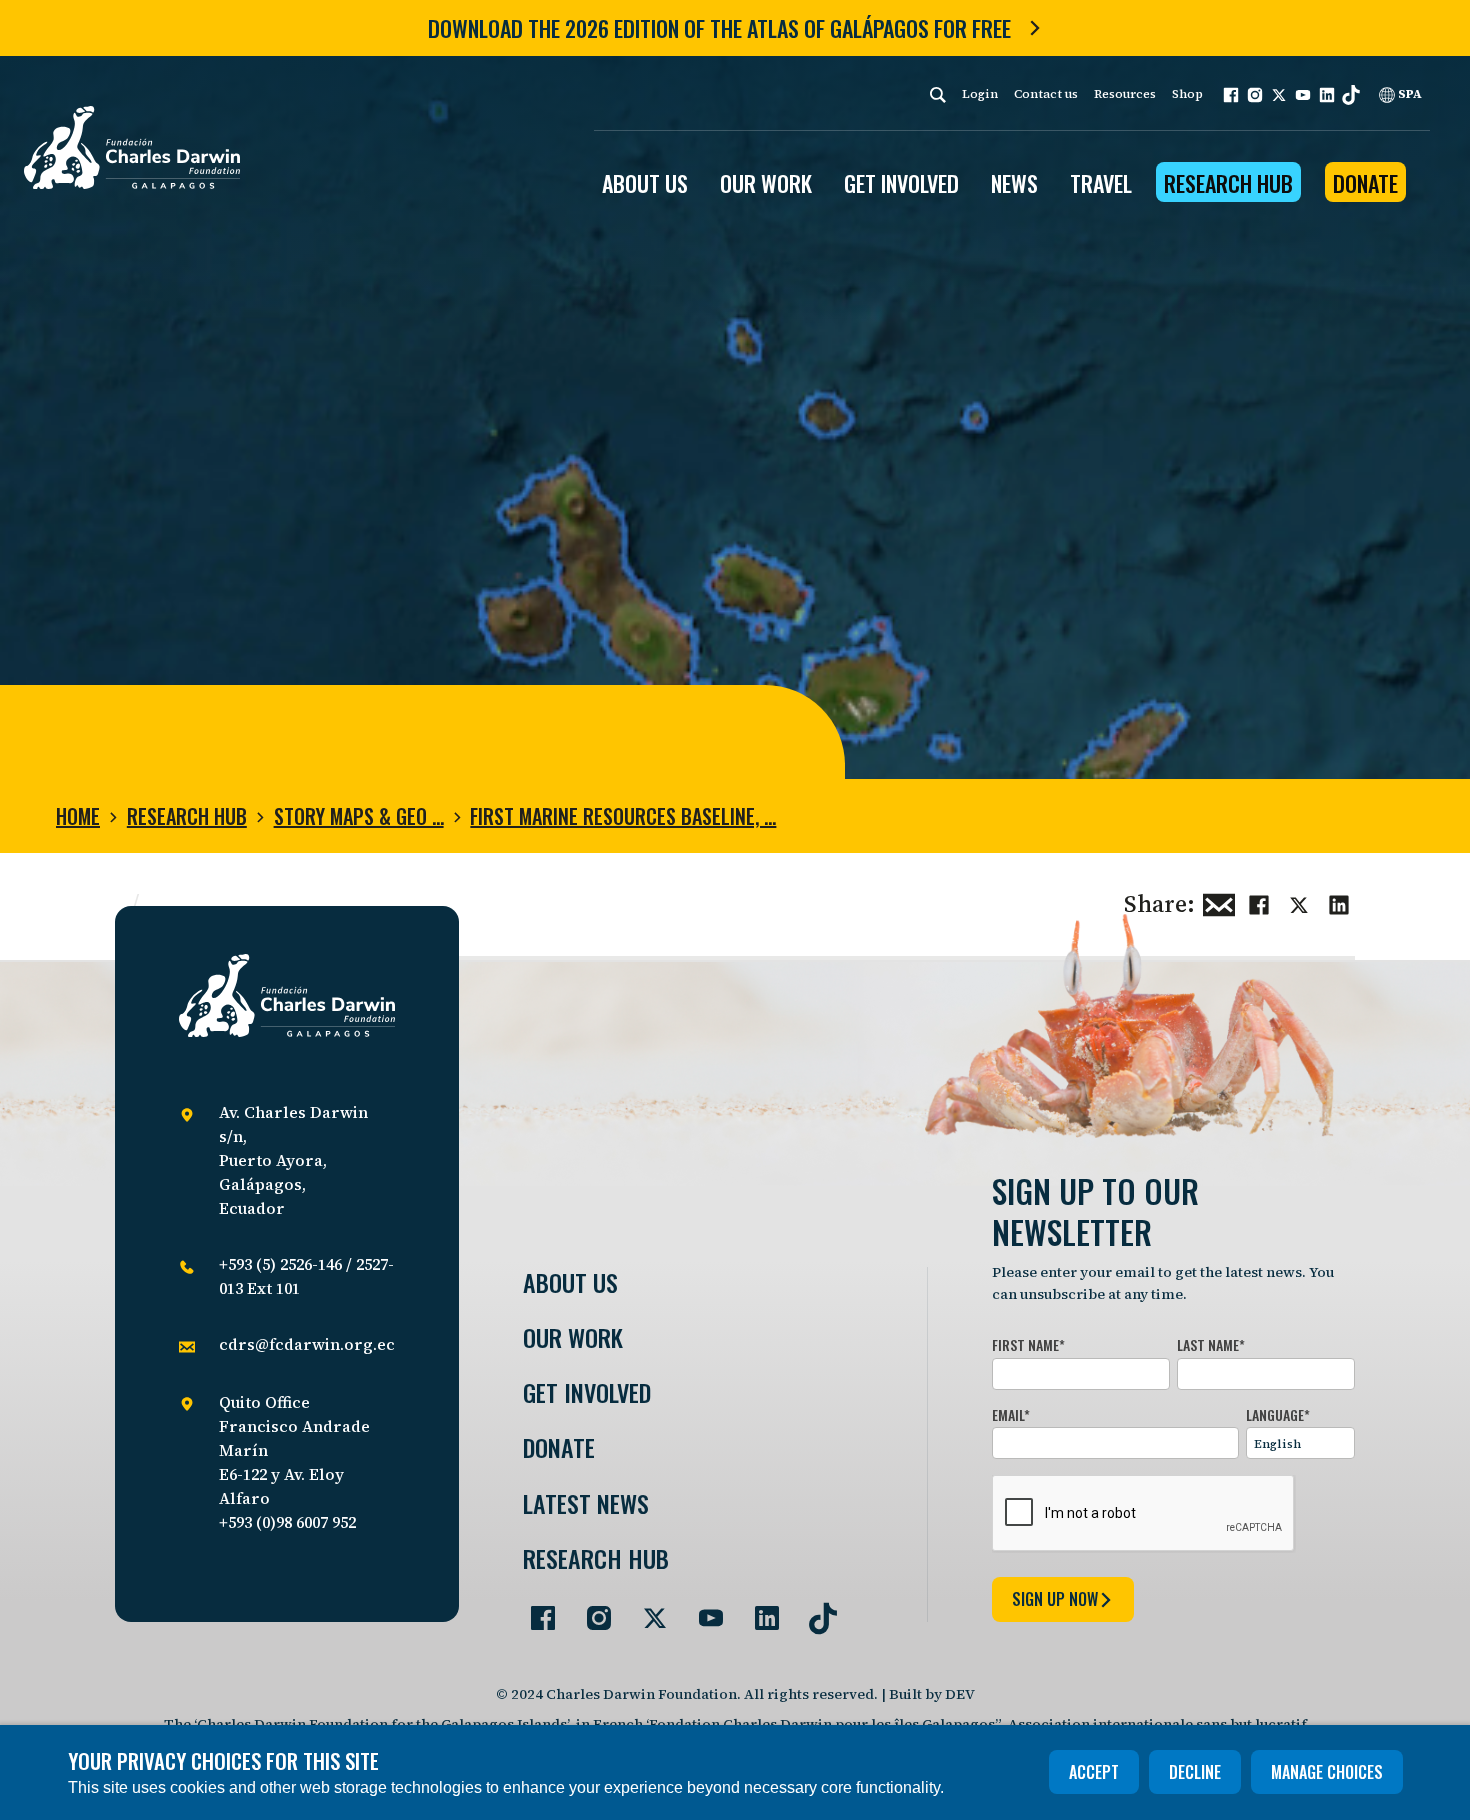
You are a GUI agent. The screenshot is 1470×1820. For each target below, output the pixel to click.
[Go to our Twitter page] (647, 1610)
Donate (1365, 183)
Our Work (573, 1337)
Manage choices (1327, 1772)
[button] (1231, 95)
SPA (1408, 94)
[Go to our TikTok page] (815, 1610)
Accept (1094, 1772)
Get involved (587, 1392)
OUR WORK (766, 183)
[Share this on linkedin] (1339, 902)
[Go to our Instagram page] (591, 1610)
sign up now (1055, 1599)
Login (980, 94)
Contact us (1046, 94)
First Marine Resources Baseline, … (623, 816)
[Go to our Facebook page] (535, 1610)
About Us (570, 1282)
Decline (1195, 1772)
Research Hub (1228, 183)
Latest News (586, 1503)
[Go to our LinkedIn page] (759, 1610)
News (1014, 183)
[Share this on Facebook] (1259, 902)
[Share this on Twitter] (1299, 902)
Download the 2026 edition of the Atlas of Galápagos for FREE (719, 28)
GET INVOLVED (901, 183)
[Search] (938, 94)
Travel (1101, 183)
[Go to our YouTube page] (703, 1610)
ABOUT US (645, 183)
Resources (1125, 94)
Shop (1187, 94)
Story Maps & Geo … (359, 816)
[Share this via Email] (1219, 902)
